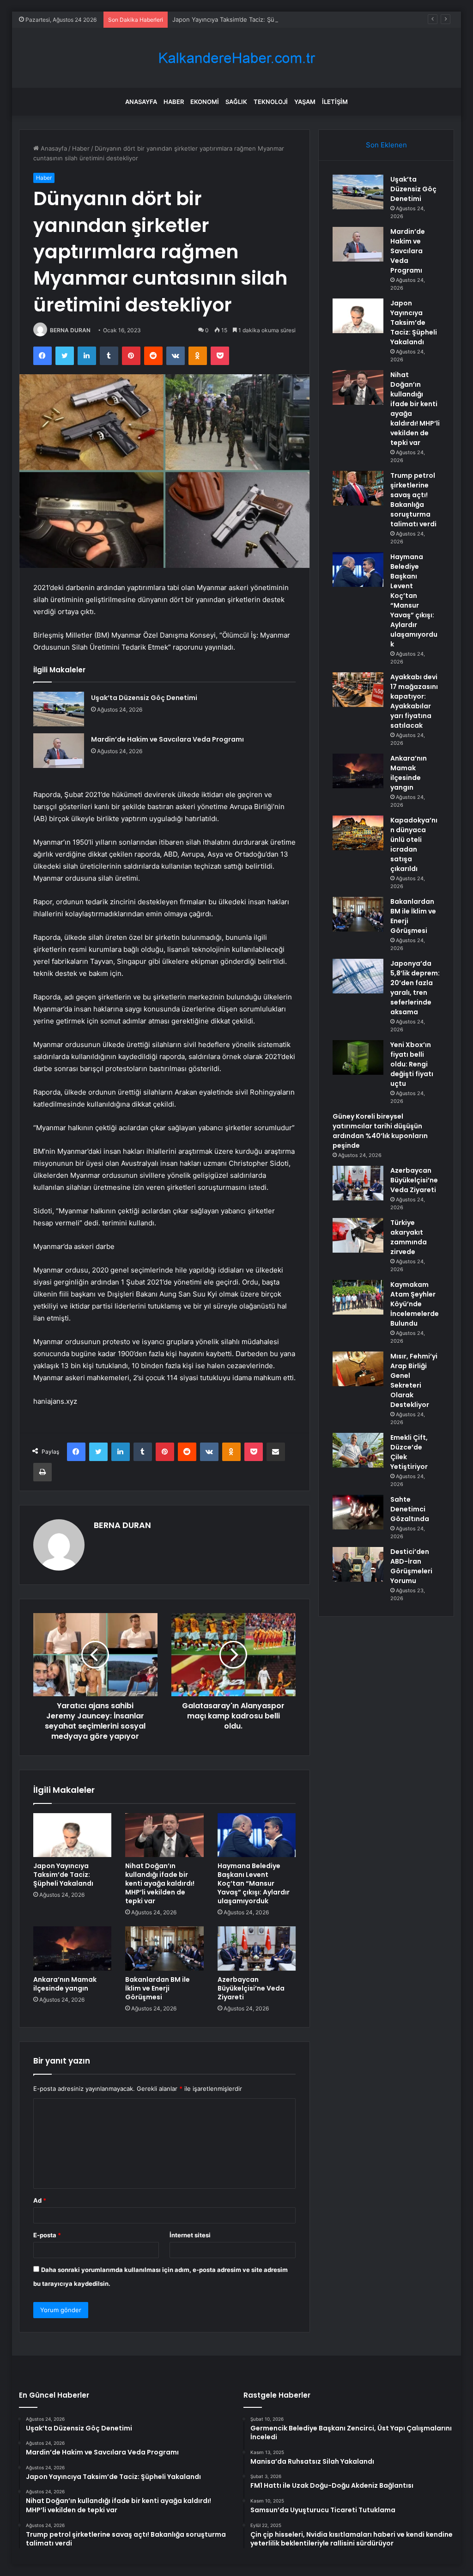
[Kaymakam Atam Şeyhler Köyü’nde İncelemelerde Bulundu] (358, 1297)
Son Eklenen (386, 145)
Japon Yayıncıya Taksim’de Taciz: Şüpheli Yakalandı (245, 19)
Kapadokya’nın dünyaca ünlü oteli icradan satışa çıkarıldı (414, 844)
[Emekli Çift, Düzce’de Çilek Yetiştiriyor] (358, 1450)
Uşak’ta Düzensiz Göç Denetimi (144, 698)
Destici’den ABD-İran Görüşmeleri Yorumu (411, 1566)
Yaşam (305, 102)
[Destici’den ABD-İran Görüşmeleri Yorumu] (358, 1564)
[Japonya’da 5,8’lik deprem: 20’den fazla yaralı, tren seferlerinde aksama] (358, 976)
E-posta (47, 2235)
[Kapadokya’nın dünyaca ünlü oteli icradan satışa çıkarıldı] (358, 833)
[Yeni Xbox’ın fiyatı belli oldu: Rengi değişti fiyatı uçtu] (358, 1057)
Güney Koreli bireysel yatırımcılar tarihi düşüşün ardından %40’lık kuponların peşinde (380, 1131)
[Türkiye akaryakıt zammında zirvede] (358, 1235)
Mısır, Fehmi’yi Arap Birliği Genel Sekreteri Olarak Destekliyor (414, 1380)
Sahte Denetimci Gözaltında (410, 1509)
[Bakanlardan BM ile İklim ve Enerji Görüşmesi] (164, 1949)
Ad (40, 2200)
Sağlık (236, 102)
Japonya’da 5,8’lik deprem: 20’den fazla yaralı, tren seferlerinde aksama (415, 988)
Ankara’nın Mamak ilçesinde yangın (65, 1984)
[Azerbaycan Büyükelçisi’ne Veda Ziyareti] (257, 1949)
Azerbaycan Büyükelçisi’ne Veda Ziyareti (251, 1988)
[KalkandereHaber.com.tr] (236, 58)
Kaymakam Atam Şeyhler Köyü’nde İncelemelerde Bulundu (415, 1304)
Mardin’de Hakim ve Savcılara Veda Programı (167, 739)
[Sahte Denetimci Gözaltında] (358, 1512)
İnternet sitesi (190, 2235)
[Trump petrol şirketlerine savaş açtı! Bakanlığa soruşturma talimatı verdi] (358, 488)
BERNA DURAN (70, 330)
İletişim (335, 102)
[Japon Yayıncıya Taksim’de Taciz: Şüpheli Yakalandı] (73, 1835)
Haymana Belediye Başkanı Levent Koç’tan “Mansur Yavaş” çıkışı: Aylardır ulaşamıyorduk (254, 1883)
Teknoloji (271, 102)
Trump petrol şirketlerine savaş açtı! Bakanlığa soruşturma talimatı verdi (413, 500)
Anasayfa (141, 102)
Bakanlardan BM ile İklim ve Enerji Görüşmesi (158, 1988)
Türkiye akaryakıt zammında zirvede (409, 1237)
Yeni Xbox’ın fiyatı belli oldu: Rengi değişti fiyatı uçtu (412, 1064)
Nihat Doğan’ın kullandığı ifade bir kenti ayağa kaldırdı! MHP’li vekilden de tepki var (160, 1883)
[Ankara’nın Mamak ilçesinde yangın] (73, 1949)
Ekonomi (205, 102)
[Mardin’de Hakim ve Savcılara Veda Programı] (59, 751)
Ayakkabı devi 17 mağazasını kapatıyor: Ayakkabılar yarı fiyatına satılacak (414, 701)
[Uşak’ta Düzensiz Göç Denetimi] (59, 709)
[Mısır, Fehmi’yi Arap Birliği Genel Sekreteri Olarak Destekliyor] (358, 1369)
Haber (174, 102)
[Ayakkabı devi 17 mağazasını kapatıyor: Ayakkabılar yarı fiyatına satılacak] (358, 690)
